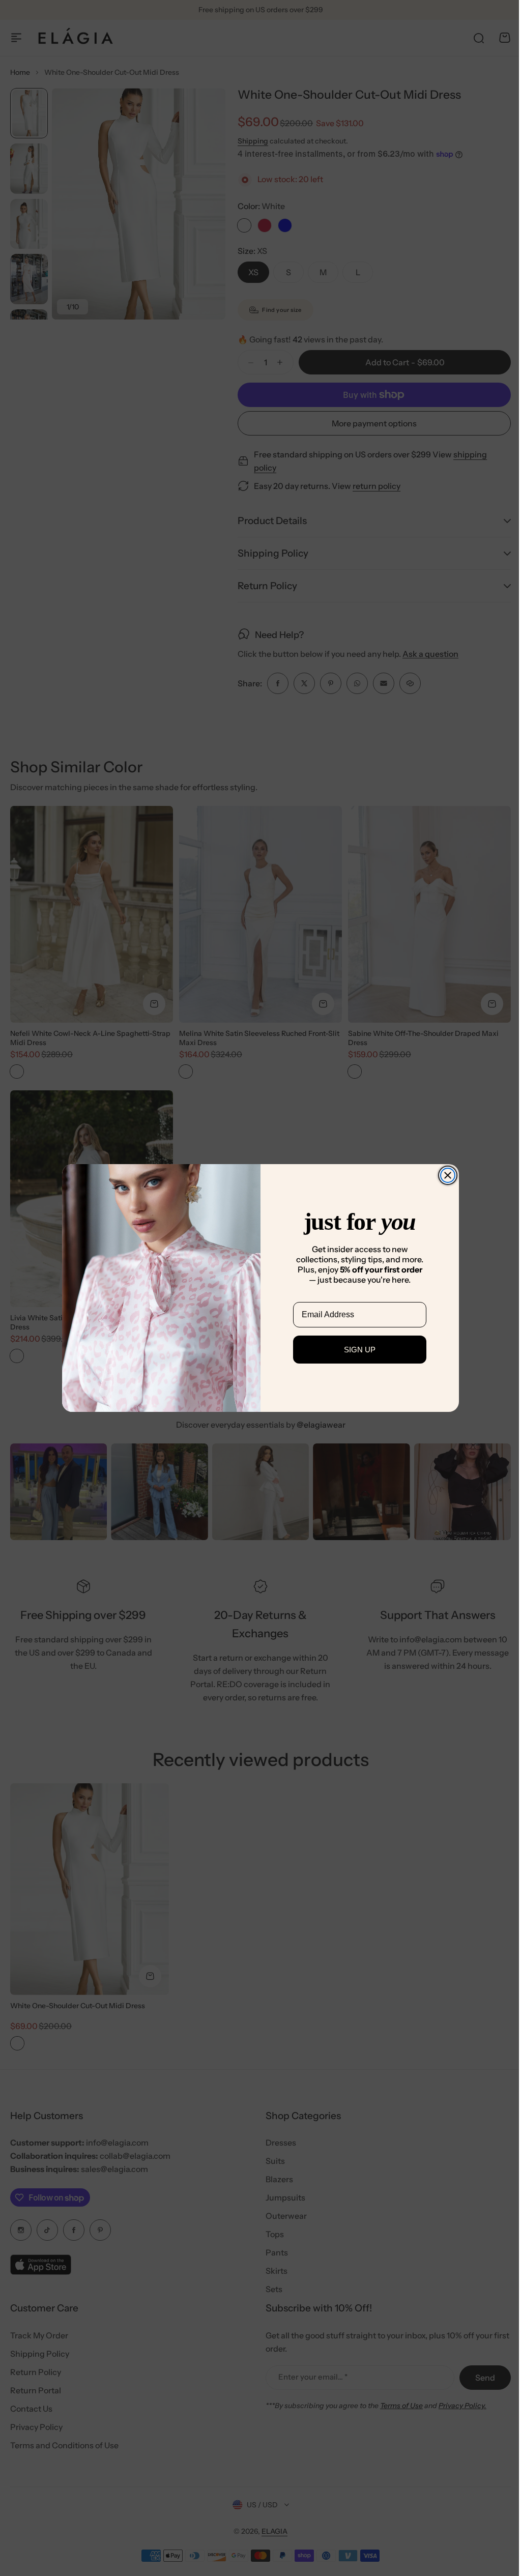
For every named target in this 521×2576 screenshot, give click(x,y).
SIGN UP (356, 1350)
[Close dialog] (444, 1175)
